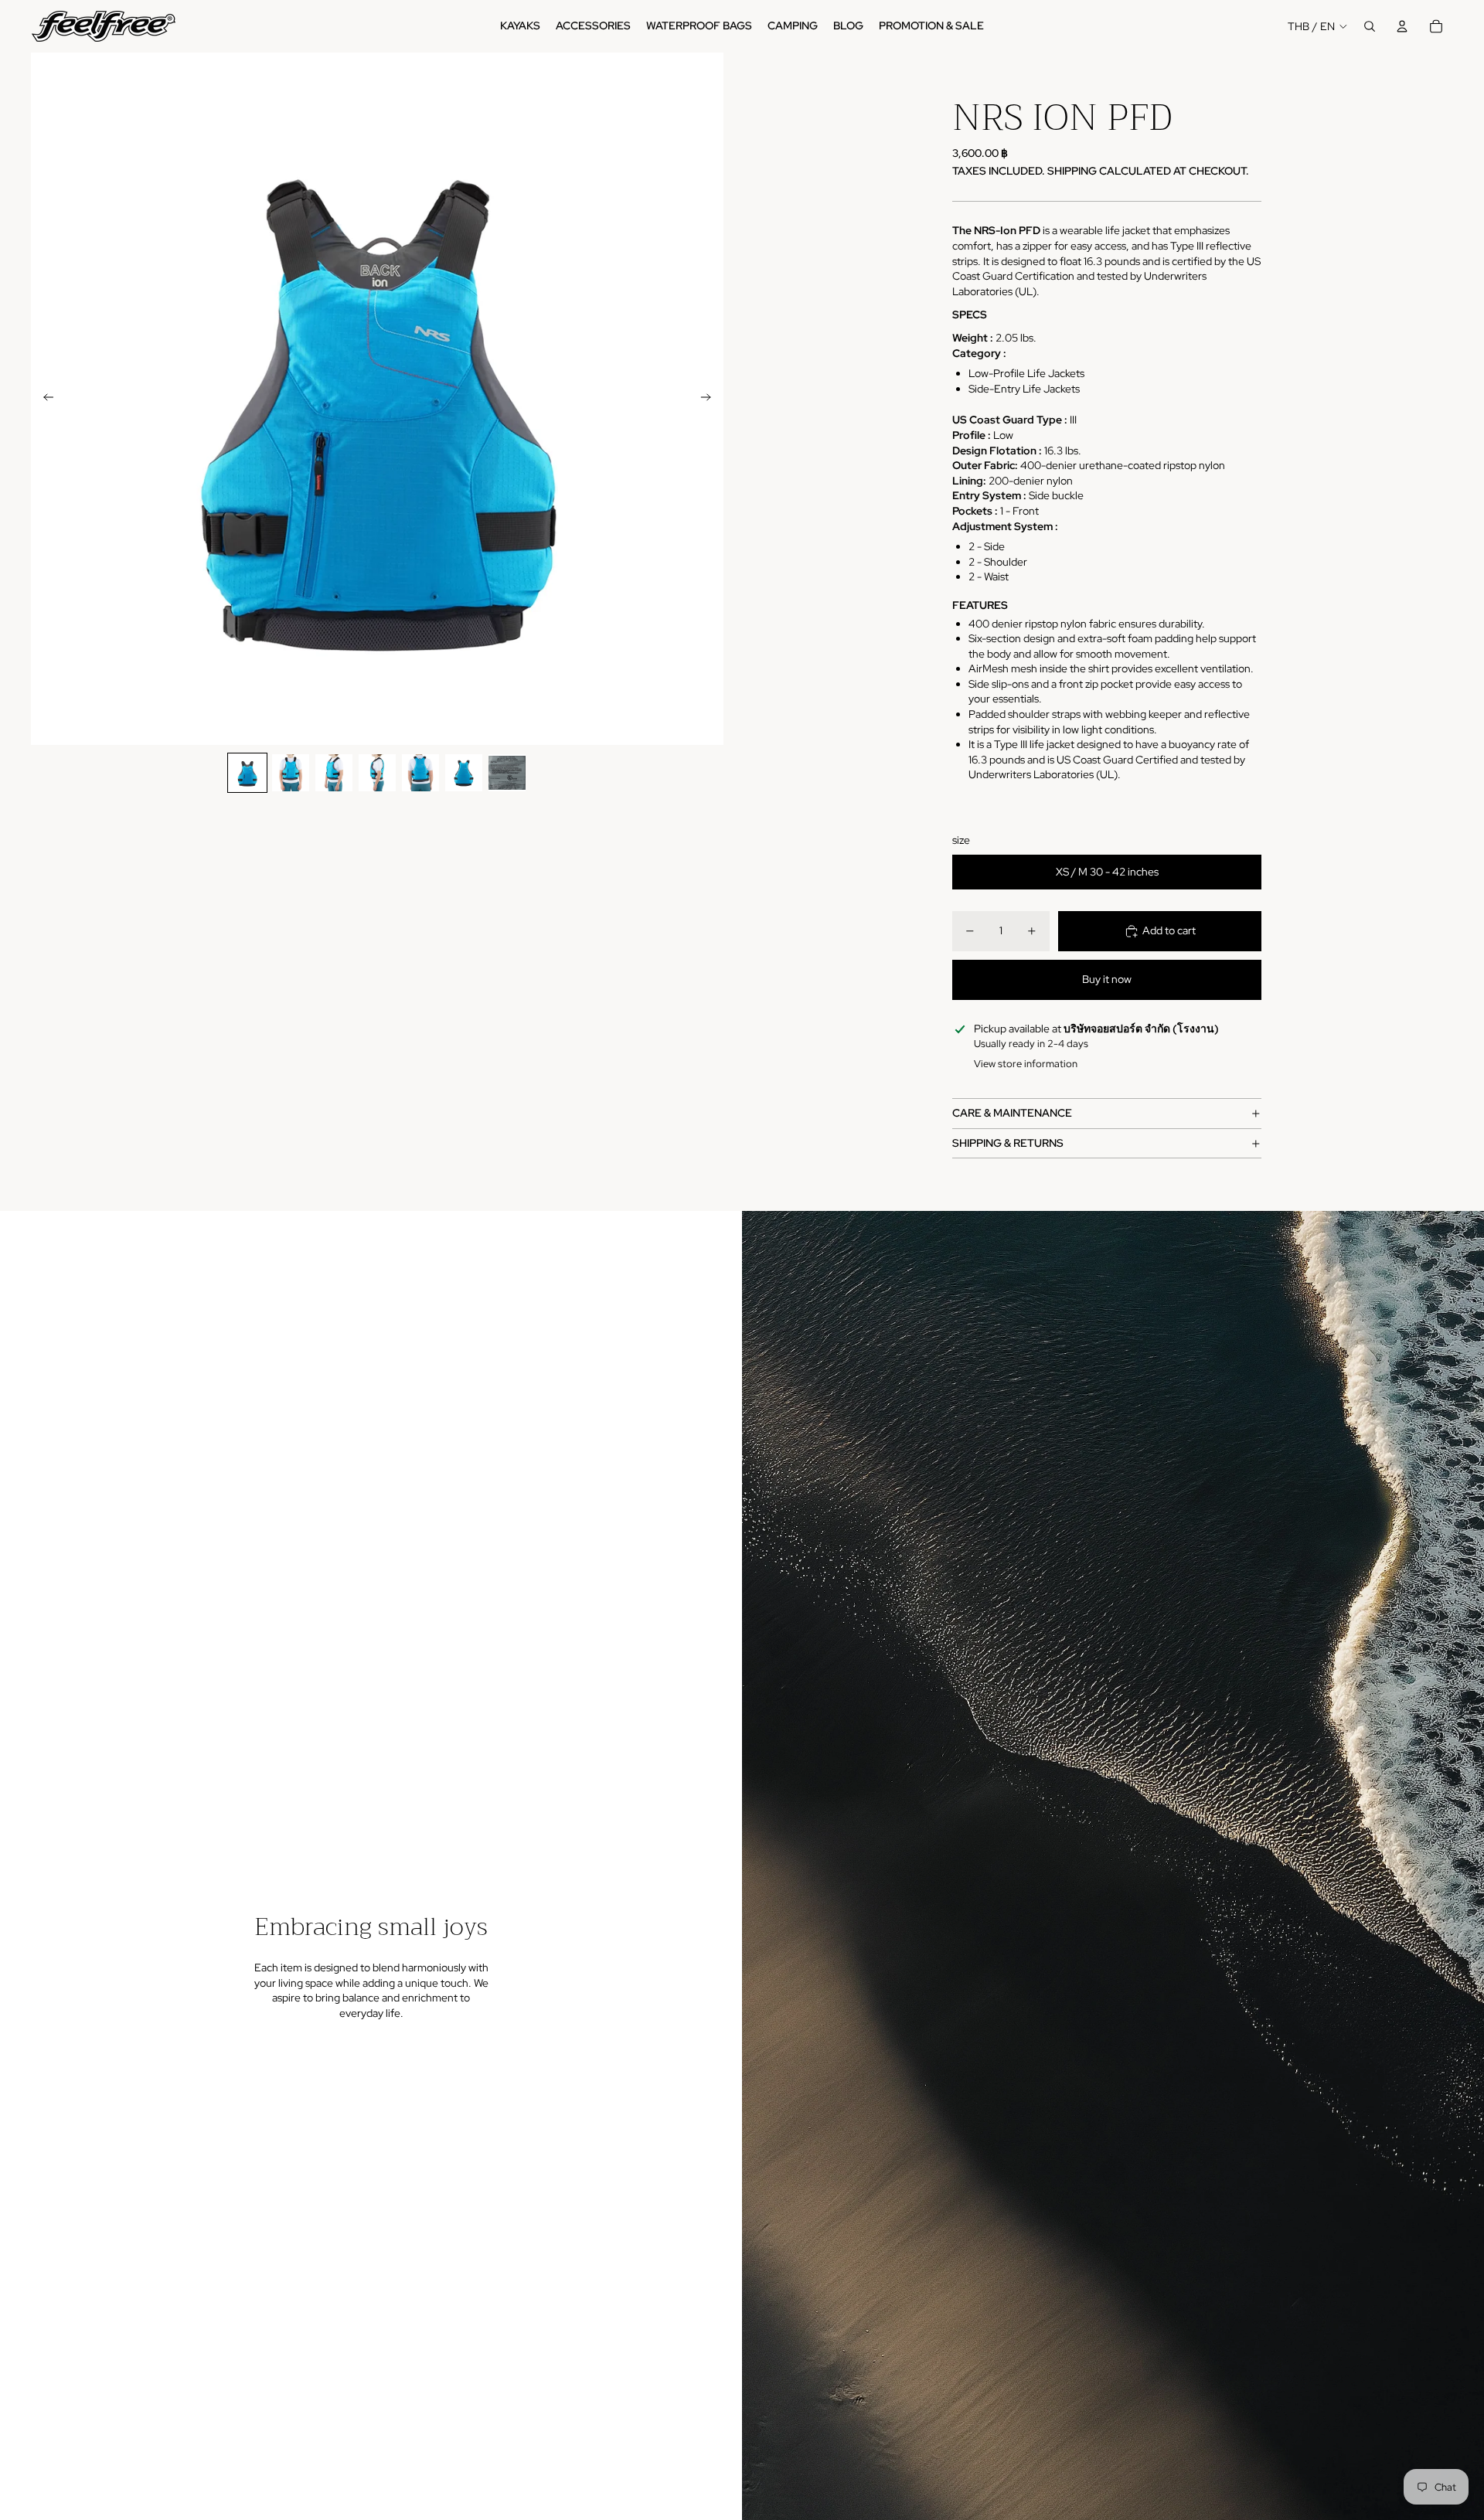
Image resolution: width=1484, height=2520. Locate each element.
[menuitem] (520, 26)
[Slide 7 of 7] (507, 773)
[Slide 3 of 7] (334, 773)
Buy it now (1107, 979)
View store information (1026, 1064)
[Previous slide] (44, 399)
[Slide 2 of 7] (291, 773)
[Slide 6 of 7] (464, 773)
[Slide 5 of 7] (420, 773)
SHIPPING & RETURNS (1008, 1143)
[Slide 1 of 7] (247, 773)
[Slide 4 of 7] (377, 773)
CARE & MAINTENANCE (1012, 1113)
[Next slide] (711, 399)
